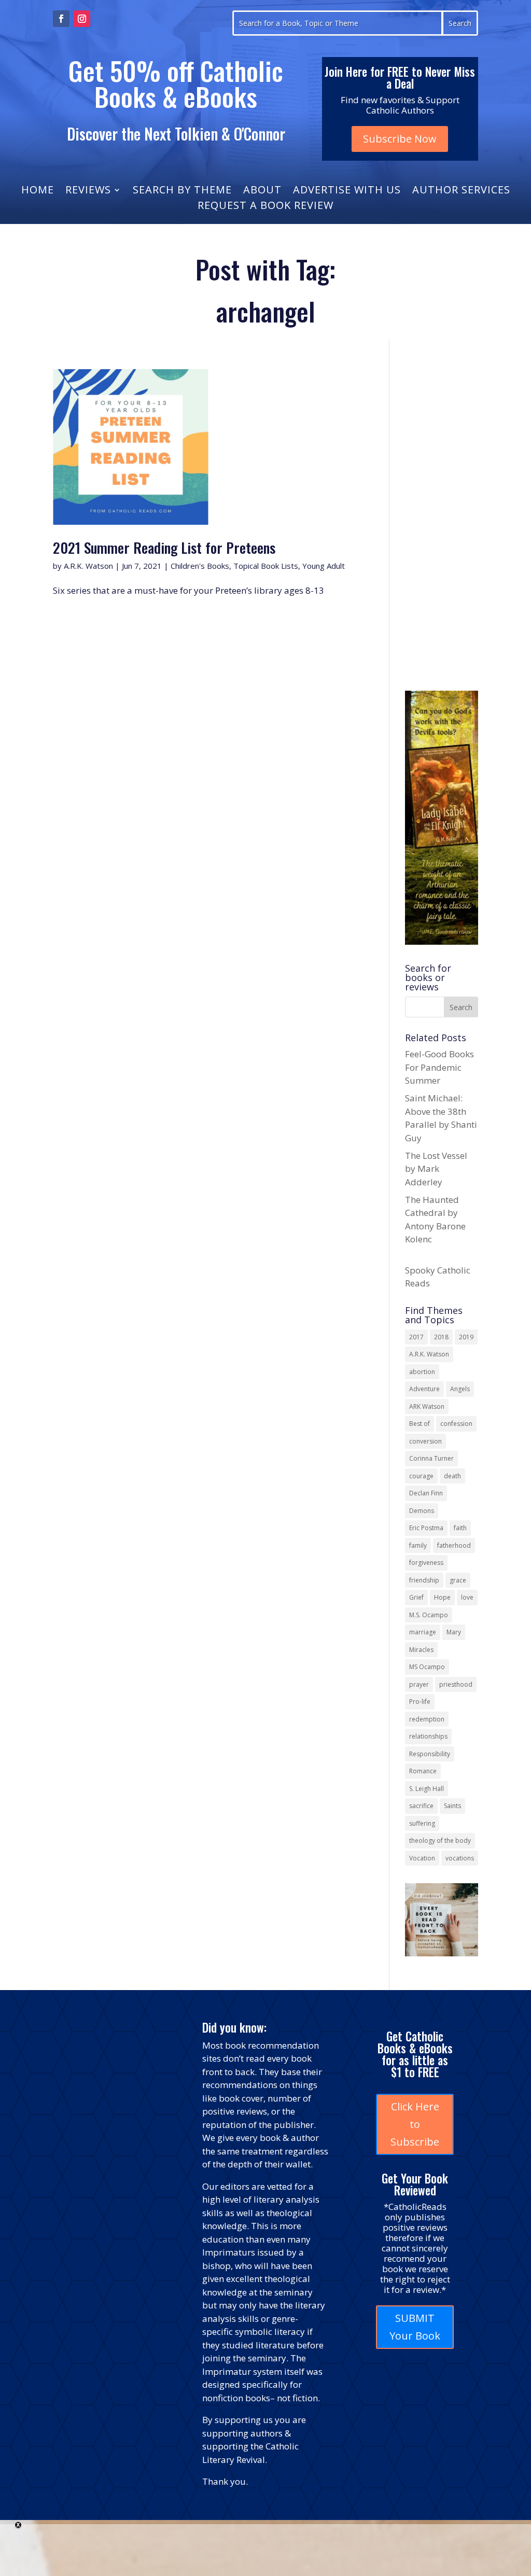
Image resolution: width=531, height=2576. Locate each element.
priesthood (456, 1684)
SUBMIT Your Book (415, 2327)
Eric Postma (426, 1528)
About (262, 191)
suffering (422, 1823)
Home (38, 191)
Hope (442, 1597)
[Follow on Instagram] (82, 19)
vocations (460, 1858)
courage (421, 1476)
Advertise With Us (347, 191)
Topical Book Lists (266, 566)
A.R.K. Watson (88, 566)
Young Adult (324, 566)
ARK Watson (427, 1406)
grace (458, 1580)
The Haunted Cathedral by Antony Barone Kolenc (435, 1226)
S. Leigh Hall (427, 1789)
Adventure (424, 1389)
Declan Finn (426, 1493)
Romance (423, 1771)
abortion (422, 1372)
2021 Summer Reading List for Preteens (164, 547)
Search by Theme (182, 191)
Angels (460, 1389)
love (467, 1597)
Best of (420, 1424)
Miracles (421, 1650)
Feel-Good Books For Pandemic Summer (439, 1067)
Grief (416, 1597)
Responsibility (430, 1754)
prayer (419, 1684)
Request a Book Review (265, 207)
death (452, 1476)
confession (456, 1424)
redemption (427, 1719)
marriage (423, 1632)
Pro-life (420, 1702)
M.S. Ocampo (429, 1615)
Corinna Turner (431, 1458)
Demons (422, 1511)
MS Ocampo (427, 1667)
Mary (454, 1632)
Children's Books (200, 566)
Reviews (88, 191)
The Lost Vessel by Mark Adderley (436, 1169)
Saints (452, 1806)
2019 (466, 1337)
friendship (424, 1580)
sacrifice (421, 1806)
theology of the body (440, 1840)
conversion (425, 1441)
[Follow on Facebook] (61, 19)
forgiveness (426, 1563)
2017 (416, 1337)
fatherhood (454, 1545)
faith (460, 1528)
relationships (428, 1736)
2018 (441, 1337)
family (418, 1545)
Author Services (461, 191)
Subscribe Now (400, 139)
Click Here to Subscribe (415, 2124)
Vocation (422, 1858)
